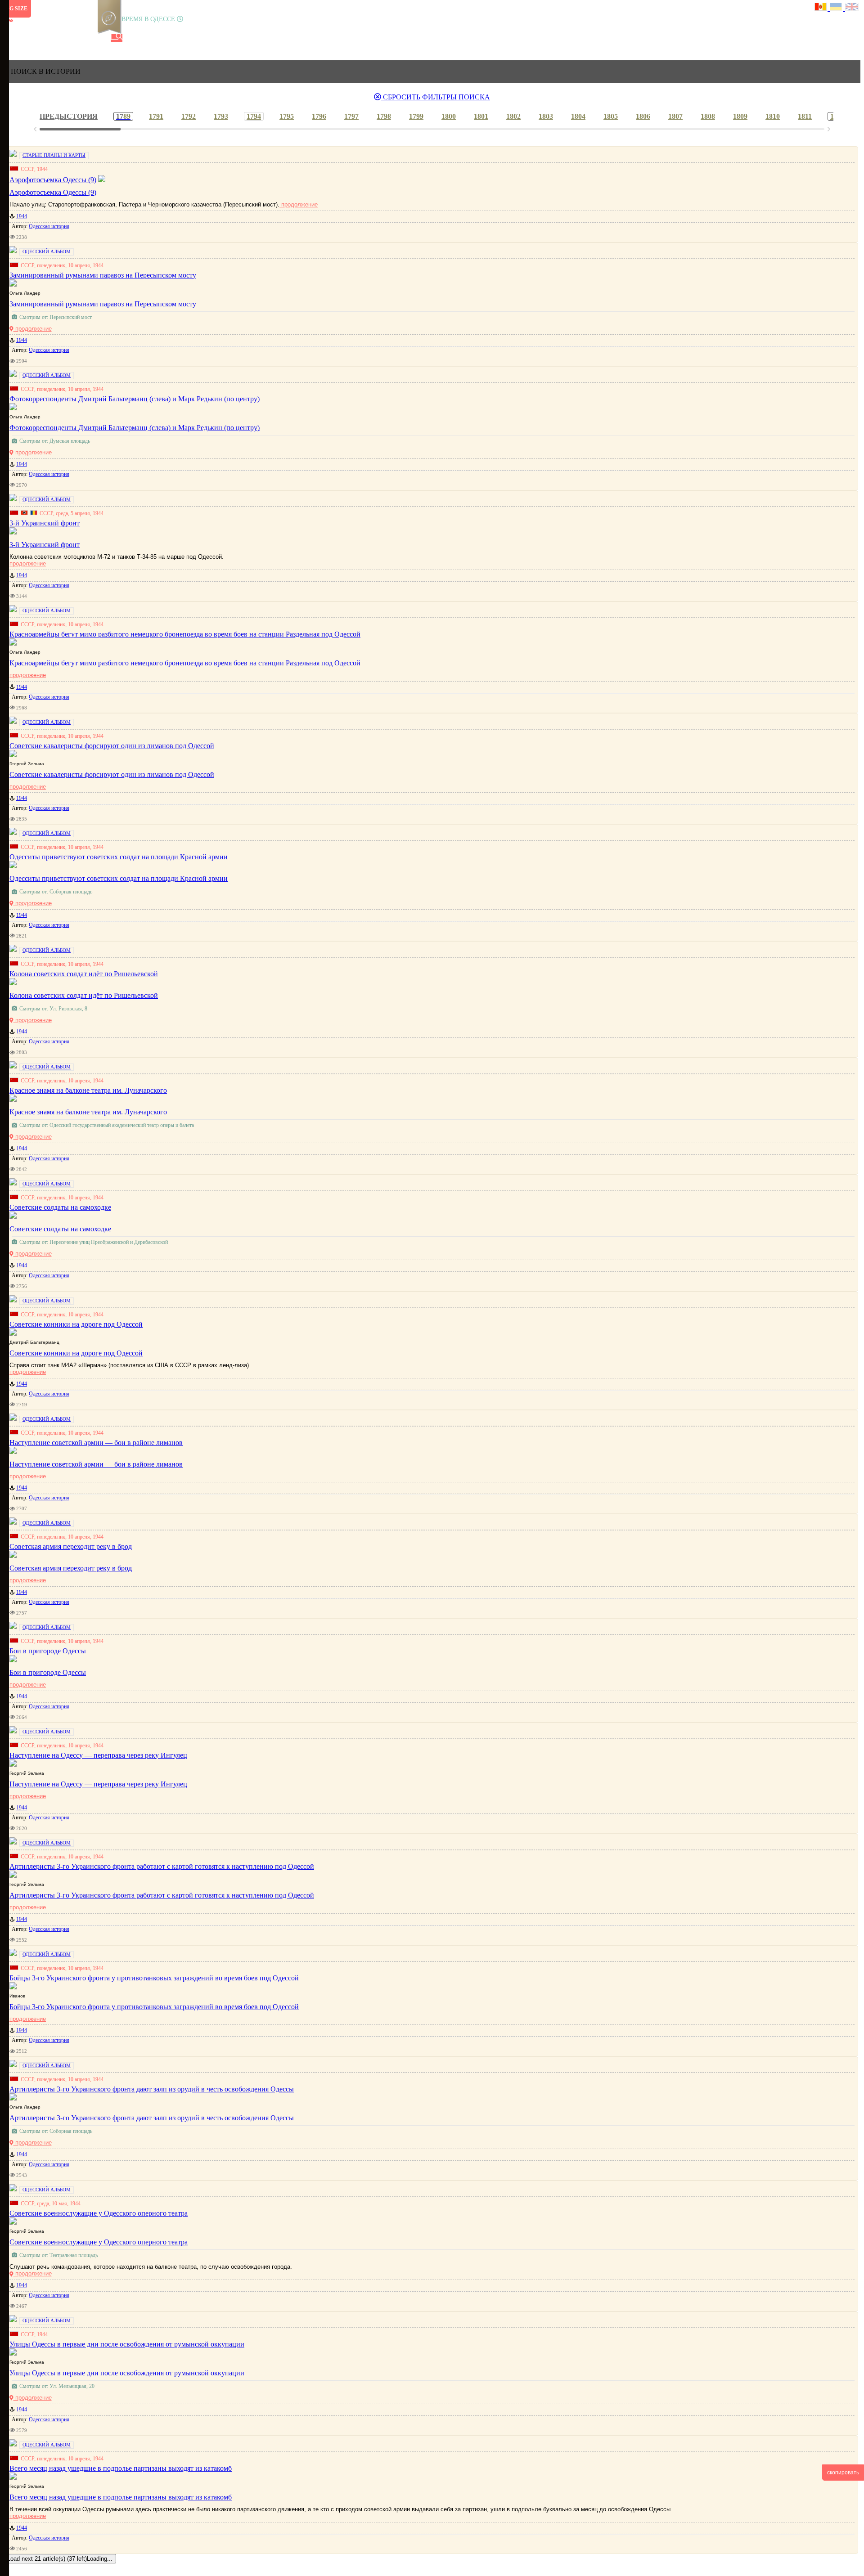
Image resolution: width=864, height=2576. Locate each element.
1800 (449, 116)
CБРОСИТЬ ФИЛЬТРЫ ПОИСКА (436, 97)
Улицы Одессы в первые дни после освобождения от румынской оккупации (127, 2373)
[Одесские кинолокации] (87, 38)
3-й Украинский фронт (45, 545)
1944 (22, 216)
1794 (254, 116)
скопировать (843, 2473)
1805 (611, 116)
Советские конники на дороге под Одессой (76, 1353)
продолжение (299, 204)
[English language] (852, 8)
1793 (221, 116)
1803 (546, 116)
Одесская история (49, 226)
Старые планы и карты (54, 155)
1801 (481, 116)
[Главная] (10, 38)
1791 (156, 116)
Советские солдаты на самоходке (60, 1229)
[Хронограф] (26, 38)
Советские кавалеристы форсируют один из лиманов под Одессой (112, 774)
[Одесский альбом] (72, 38)
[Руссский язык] (822, 8)
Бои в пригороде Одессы (48, 1672)
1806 (643, 116)
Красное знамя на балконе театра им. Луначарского (88, 1112)
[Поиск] (117, 38)
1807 (675, 116)
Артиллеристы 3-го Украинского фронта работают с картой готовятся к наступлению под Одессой (162, 1895)
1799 (416, 116)
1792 (189, 116)
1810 (773, 116)
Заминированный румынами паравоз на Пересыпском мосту (103, 304)
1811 (805, 116)
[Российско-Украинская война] (41, 38)
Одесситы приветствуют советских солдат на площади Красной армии (119, 878)
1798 (384, 116)
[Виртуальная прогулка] (102, 38)
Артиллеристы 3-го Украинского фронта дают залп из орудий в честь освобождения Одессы (152, 2118)
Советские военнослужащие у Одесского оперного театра (99, 2242)
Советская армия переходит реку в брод (71, 1568)
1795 (287, 116)
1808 (708, 116)
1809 (740, 116)
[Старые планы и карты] (56, 38)
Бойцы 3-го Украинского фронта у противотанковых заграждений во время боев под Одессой (154, 2007)
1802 (513, 116)
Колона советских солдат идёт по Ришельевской (84, 995)
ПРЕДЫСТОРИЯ (69, 116)
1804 (578, 116)
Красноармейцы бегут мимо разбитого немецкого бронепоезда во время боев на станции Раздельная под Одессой (185, 663)
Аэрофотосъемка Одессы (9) (53, 192)
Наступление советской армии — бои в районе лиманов (96, 1464)
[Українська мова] (837, 8)
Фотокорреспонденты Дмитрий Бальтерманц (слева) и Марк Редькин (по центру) (135, 428)
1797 (351, 116)
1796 (319, 116)
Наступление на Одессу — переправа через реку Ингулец (98, 1784)
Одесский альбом (47, 251)
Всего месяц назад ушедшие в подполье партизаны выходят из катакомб (121, 2497)
